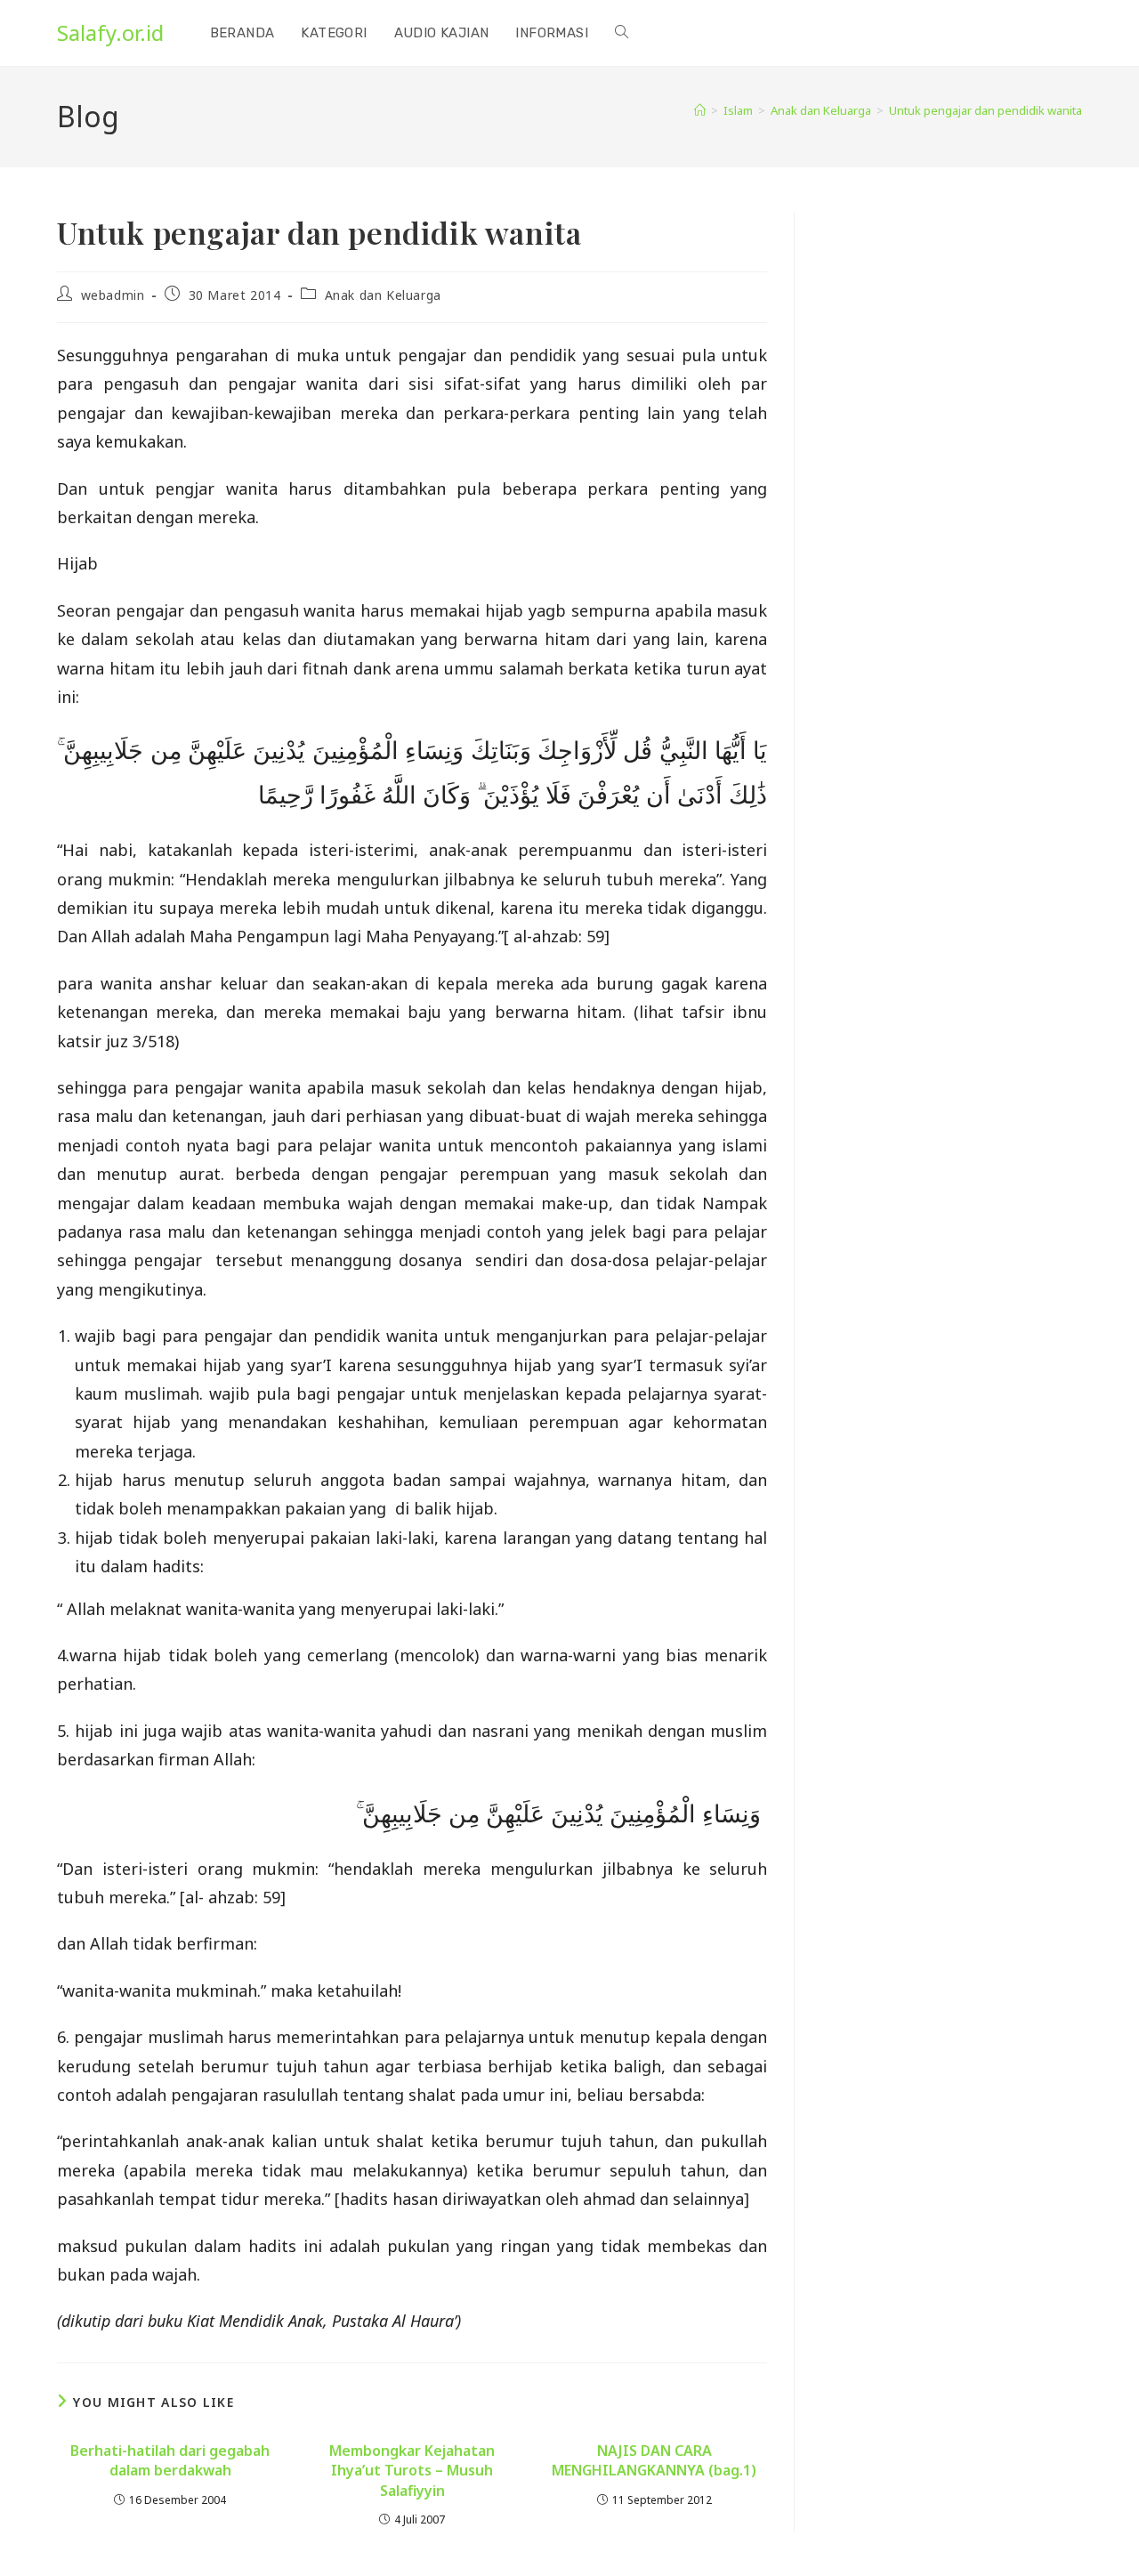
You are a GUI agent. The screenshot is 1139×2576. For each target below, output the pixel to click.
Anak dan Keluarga (383, 295)
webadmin (113, 295)
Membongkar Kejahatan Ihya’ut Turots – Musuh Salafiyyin (412, 2471)
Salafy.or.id (110, 32)
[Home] (700, 110)
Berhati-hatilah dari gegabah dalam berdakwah (170, 2460)
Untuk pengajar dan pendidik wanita (986, 110)
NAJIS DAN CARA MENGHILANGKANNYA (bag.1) (654, 2460)
